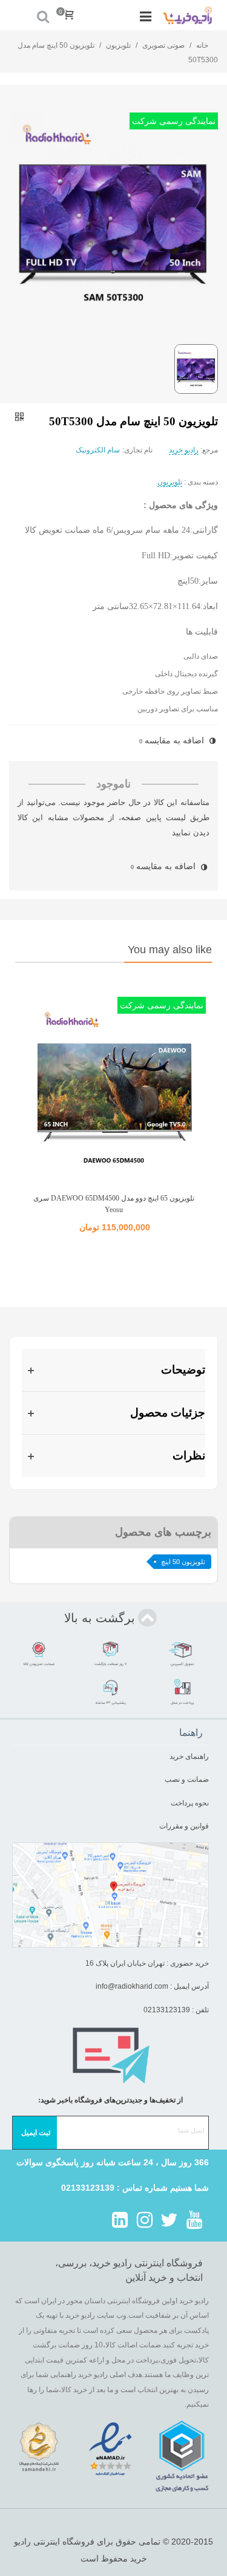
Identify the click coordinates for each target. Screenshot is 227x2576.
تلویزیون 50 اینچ (183, 1562)
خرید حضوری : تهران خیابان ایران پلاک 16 (147, 1963)
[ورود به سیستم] (21, 15)
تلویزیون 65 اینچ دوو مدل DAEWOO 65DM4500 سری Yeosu (114, 1204)
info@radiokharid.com (132, 1986)
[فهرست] (146, 15)
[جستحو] (44, 15)
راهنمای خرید (189, 1756)
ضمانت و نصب (187, 1779)
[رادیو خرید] (188, 15)
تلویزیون (170, 482)
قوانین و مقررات (183, 1826)
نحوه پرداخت (190, 1803)
